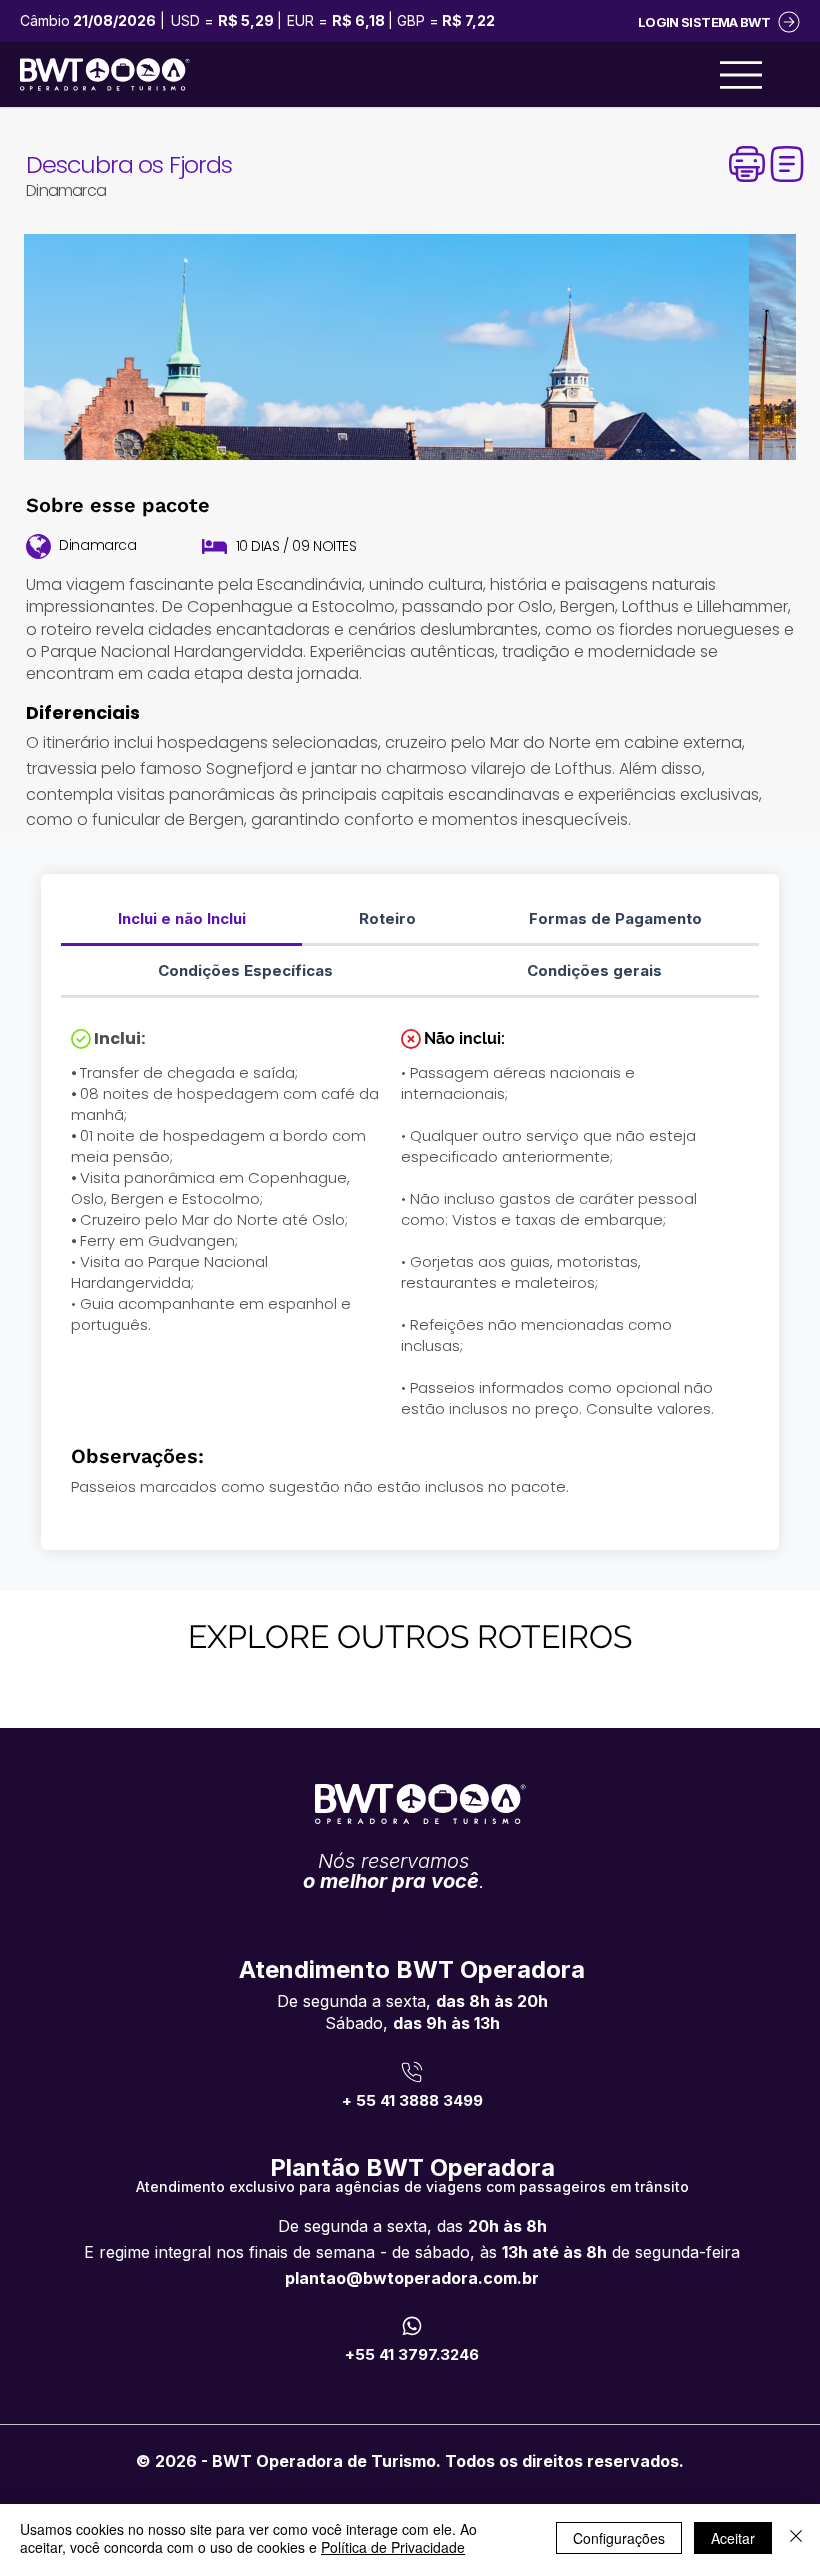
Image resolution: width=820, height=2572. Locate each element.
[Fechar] (796, 2538)
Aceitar (733, 2538)
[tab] (181, 920)
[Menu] (741, 75)
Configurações (619, 2538)
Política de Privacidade (393, 2547)
